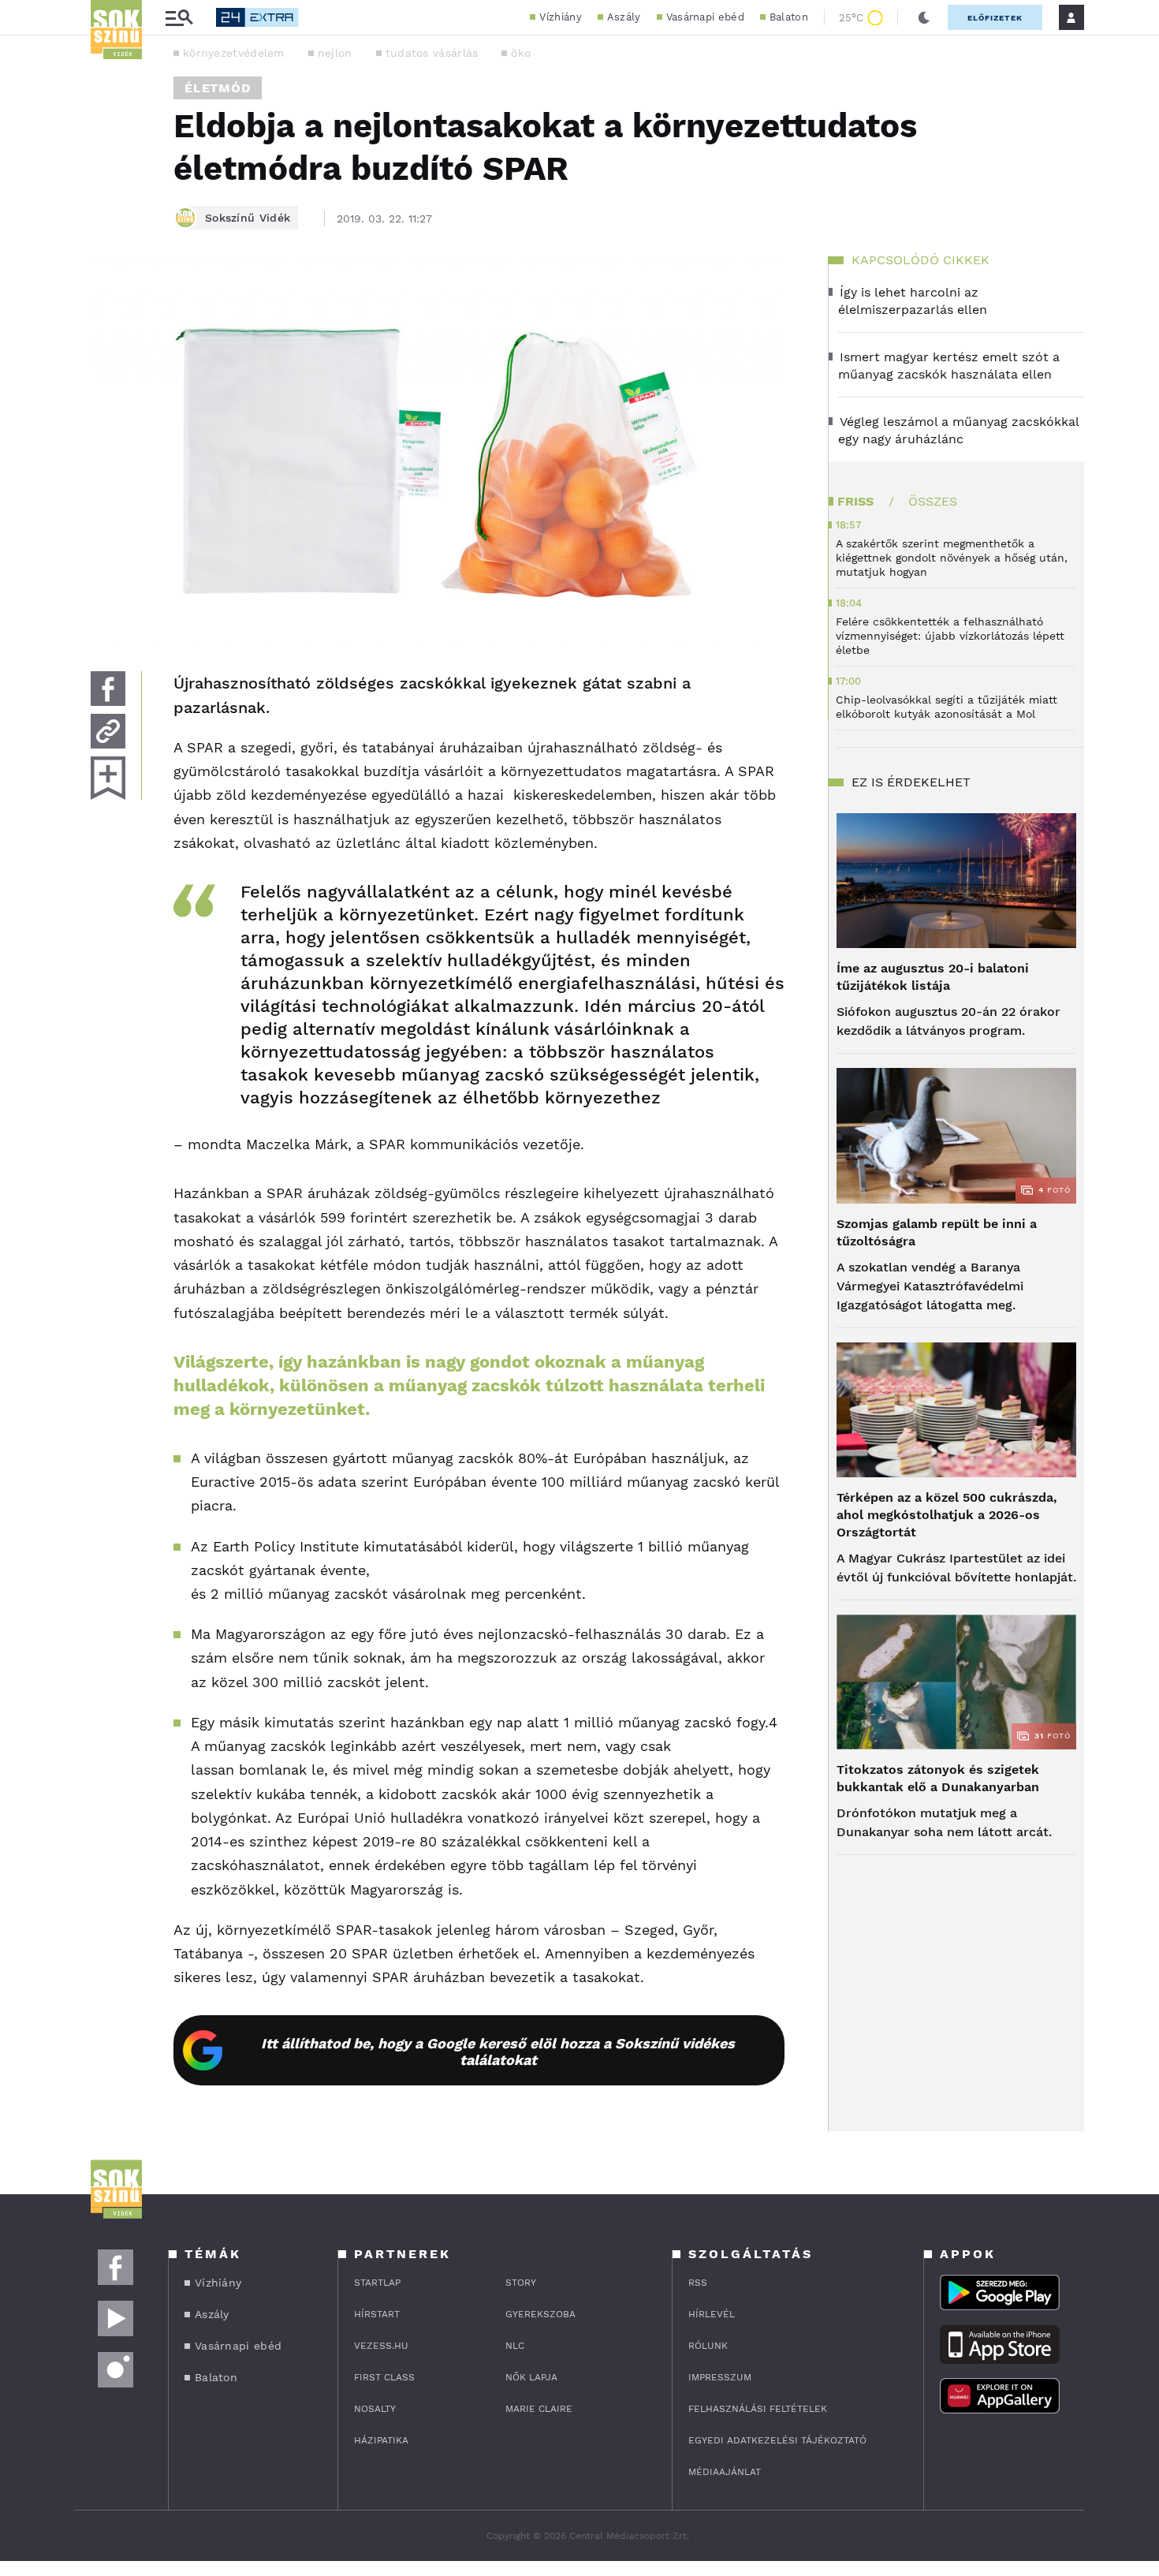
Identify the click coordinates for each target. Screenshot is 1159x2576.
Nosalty (375, 2409)
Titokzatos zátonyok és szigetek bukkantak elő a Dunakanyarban (938, 1778)
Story (521, 2283)
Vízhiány (560, 17)
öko (521, 53)
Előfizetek (995, 18)
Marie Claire (539, 2409)
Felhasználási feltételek (758, 2409)
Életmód (218, 88)
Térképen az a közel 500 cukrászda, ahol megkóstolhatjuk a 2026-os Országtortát (947, 1515)
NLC (515, 2346)
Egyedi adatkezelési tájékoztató (777, 2440)
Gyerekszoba (540, 2314)
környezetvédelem (234, 53)
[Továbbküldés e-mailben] (108, 731)
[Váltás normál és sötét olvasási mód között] (924, 17)
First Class (384, 2377)
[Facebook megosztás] (108, 689)
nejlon (335, 53)
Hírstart (377, 2314)
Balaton (789, 17)
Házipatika (381, 2440)
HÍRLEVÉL (712, 2314)
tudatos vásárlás (432, 53)
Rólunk (708, 2346)
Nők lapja (531, 2377)
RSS (698, 2283)
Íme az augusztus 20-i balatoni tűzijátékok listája (933, 977)
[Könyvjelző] (108, 778)
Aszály (624, 17)
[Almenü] (179, 18)
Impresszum (720, 2377)
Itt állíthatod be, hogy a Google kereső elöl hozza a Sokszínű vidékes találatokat (498, 2051)
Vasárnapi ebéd (705, 17)
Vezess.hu (381, 2346)
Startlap (377, 2283)
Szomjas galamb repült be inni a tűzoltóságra (937, 1232)
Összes (933, 501)
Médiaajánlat (725, 2472)
